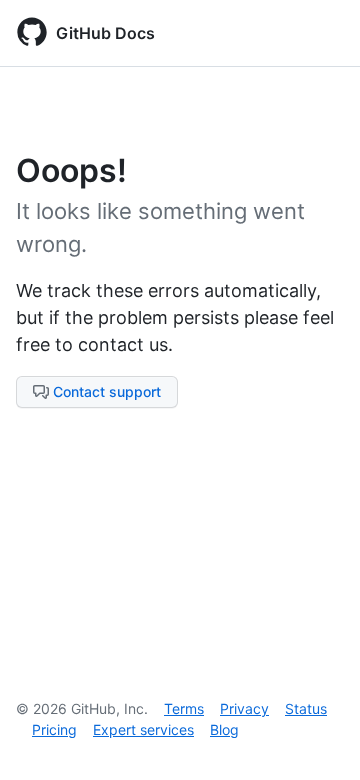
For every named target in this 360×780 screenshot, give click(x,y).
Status (306, 708)
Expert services (143, 729)
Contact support (107, 391)
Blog (224, 729)
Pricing (54, 729)
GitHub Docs (105, 33)
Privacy (244, 708)
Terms (184, 708)
